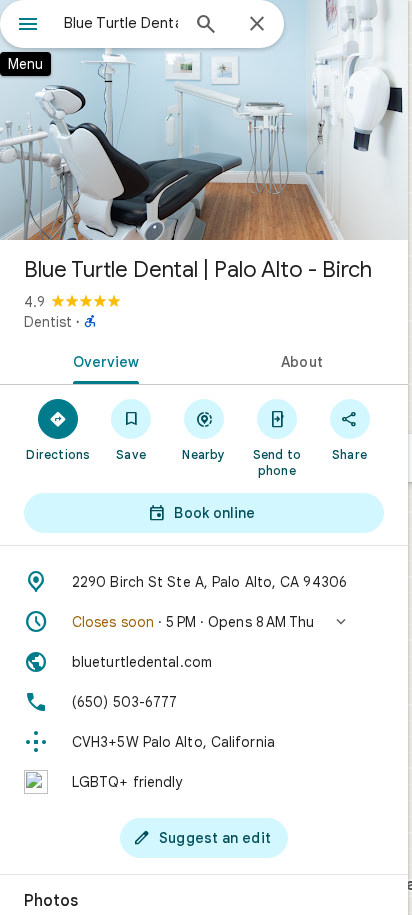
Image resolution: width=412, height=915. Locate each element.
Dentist (48, 322)
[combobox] (121, 23)
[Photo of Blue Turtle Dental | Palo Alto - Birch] (204, 120)
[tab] (102, 360)
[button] (204, 622)
